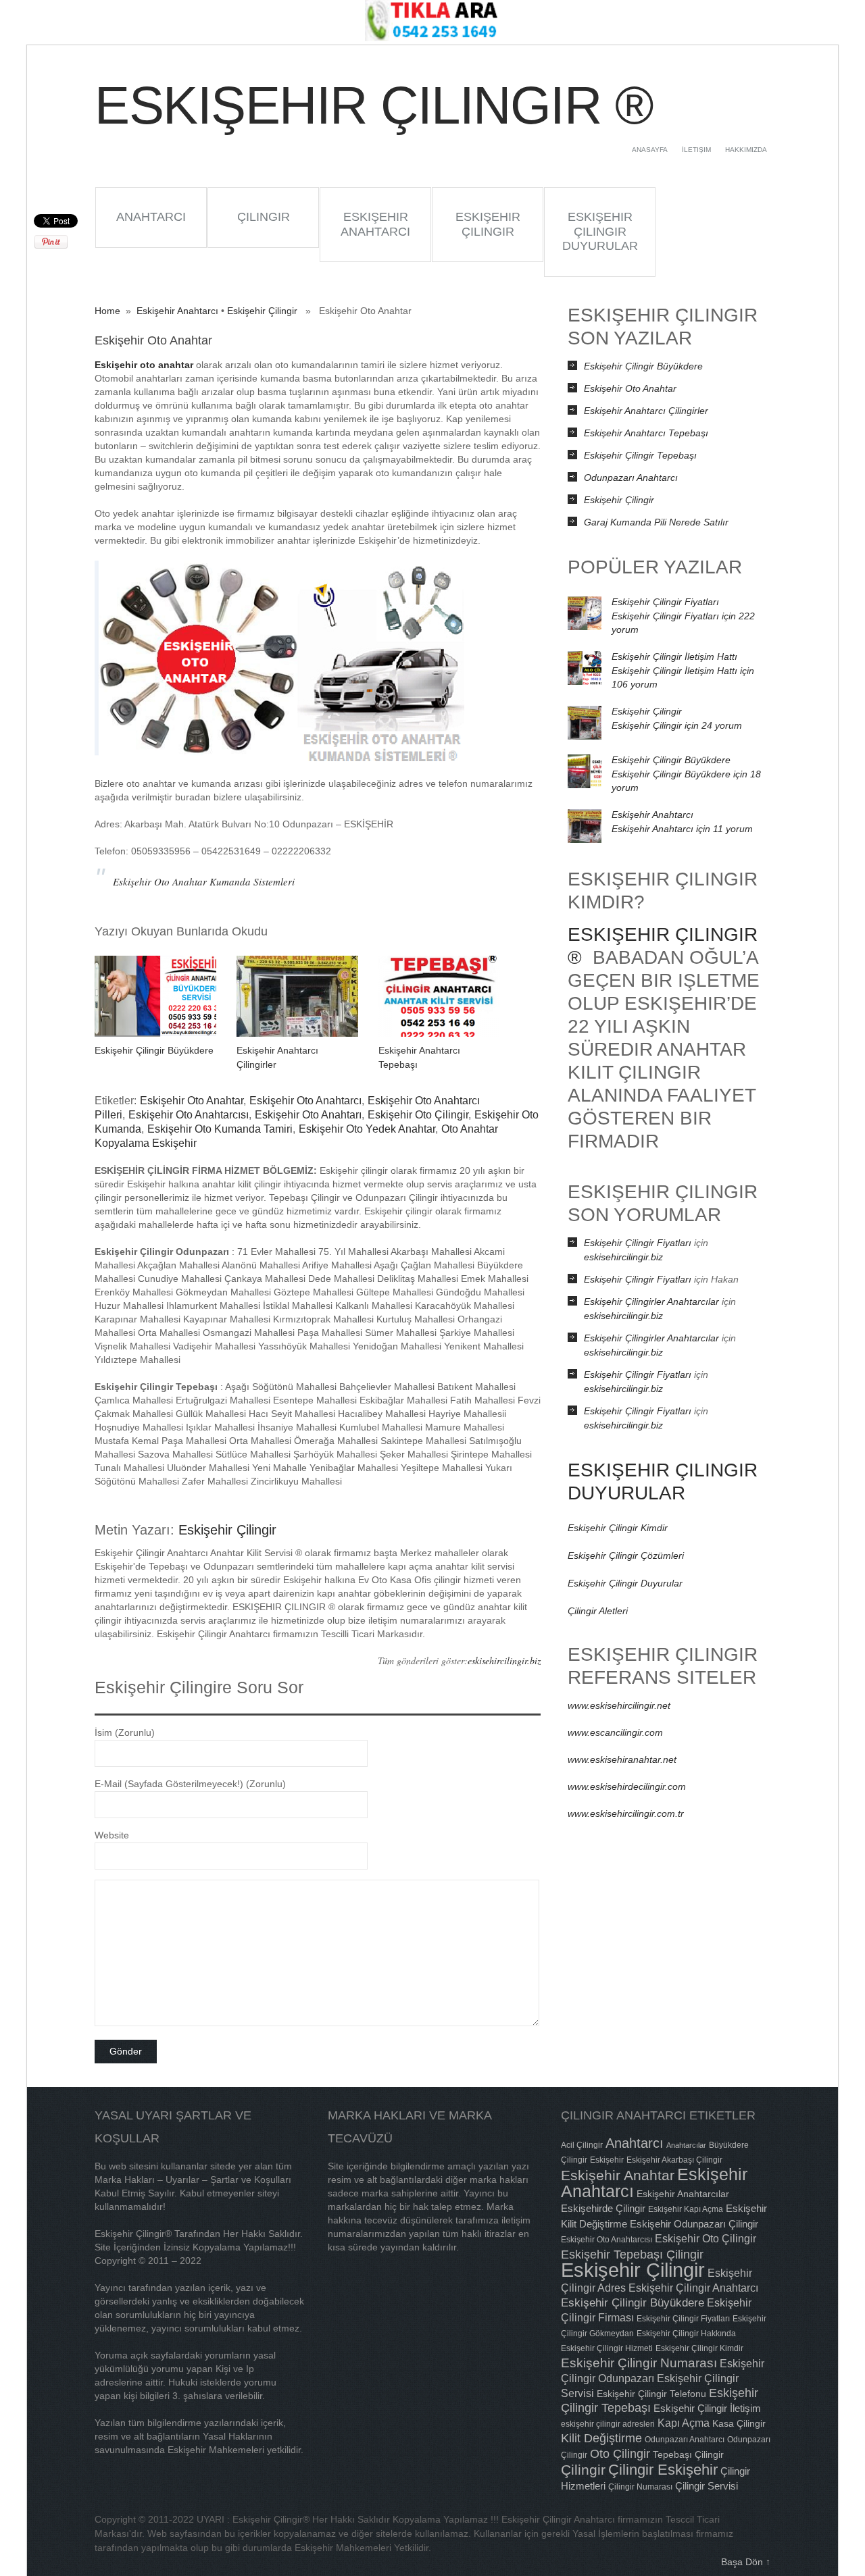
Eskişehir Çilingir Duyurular (600, 231)
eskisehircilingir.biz (504, 1660)
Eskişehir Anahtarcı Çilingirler (646, 411)
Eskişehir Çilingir (488, 224)
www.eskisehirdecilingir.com (627, 1786)
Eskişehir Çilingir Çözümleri (626, 1555)
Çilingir (264, 217)
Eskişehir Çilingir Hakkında (686, 2334)
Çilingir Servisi (707, 2486)
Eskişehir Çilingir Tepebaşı (640, 455)
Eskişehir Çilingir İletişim (707, 2408)
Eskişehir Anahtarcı (375, 224)
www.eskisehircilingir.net (619, 1705)
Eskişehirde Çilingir (603, 2208)
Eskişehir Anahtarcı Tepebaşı (646, 433)
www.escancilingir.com (615, 1732)
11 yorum (682, 829)
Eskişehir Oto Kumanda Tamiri (220, 1129)
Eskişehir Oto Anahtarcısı (189, 1115)
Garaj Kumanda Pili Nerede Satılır (656, 522)
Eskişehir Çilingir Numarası (639, 2363)
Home (107, 311)
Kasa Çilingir (739, 2423)
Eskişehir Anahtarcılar (683, 2194)
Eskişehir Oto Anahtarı (308, 1115)
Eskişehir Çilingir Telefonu (651, 2394)
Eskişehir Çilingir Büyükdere (154, 1050)
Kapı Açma (684, 2423)
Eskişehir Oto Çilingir (418, 1115)
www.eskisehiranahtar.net (622, 1759)
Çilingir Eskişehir (663, 2470)
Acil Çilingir (582, 2145)
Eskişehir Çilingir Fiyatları (665, 602)
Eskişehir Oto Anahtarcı (305, 1101)
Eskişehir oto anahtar (144, 365)
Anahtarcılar (686, 2145)
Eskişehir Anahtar (618, 2175)
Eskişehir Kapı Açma (686, 2209)
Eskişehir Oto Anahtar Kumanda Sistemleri (204, 881)
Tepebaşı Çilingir (688, 2454)
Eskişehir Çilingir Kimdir (618, 1528)
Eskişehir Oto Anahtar (192, 1101)
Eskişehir (607, 2160)
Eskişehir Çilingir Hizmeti (607, 2348)
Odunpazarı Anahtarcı (631, 478)
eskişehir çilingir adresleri (608, 2424)
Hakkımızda (746, 150)
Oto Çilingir (620, 2454)
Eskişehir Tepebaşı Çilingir (632, 2254)
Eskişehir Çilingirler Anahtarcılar (651, 1302)
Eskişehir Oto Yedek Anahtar (367, 1129)
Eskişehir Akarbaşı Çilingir (674, 2160)
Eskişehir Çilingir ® (373, 105)
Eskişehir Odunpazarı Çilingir (694, 2224)
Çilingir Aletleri (598, 1611)
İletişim (696, 150)
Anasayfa (650, 150)
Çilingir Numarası (640, 2487)
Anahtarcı (151, 217)
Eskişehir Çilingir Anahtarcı (693, 2288)
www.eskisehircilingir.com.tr (626, 1813)
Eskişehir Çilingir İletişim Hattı (674, 656)
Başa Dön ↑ (746, 2562)
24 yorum (677, 725)
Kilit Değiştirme (601, 2438)
